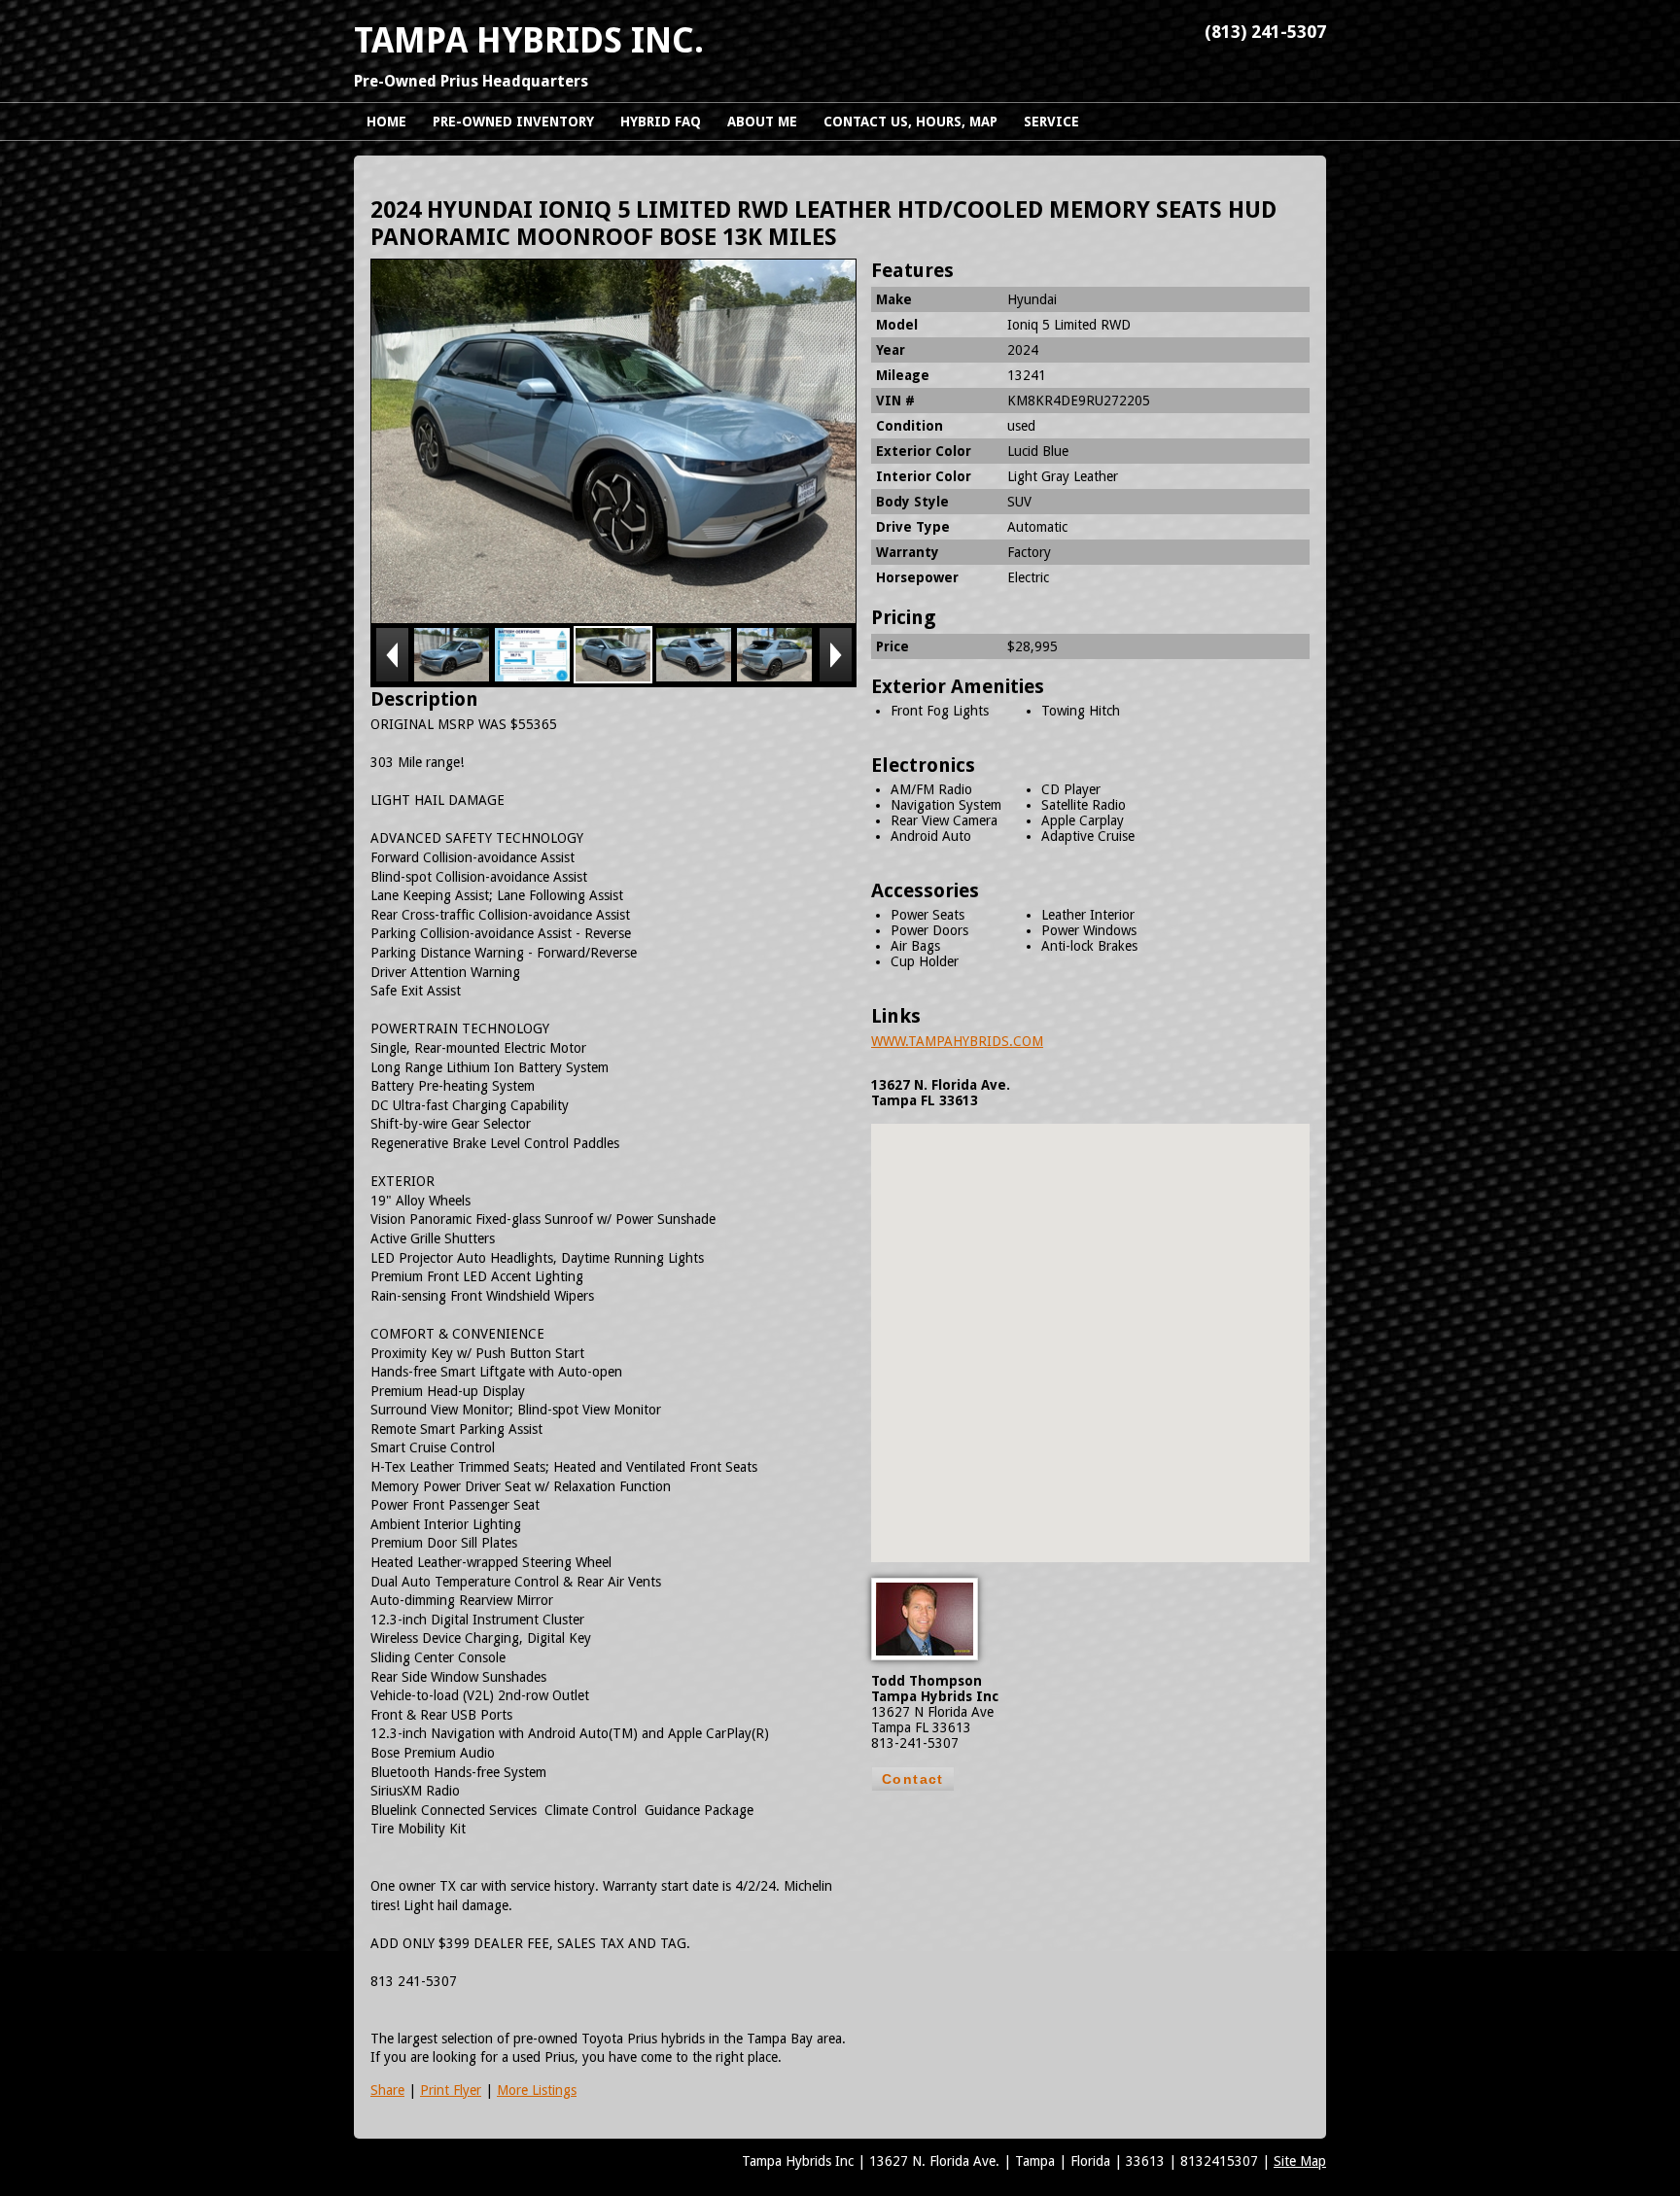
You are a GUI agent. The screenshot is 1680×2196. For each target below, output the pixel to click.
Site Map (1300, 2161)
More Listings (537, 2090)
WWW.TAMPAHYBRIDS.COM (957, 1041)
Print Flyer (451, 2090)
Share (387, 2090)
